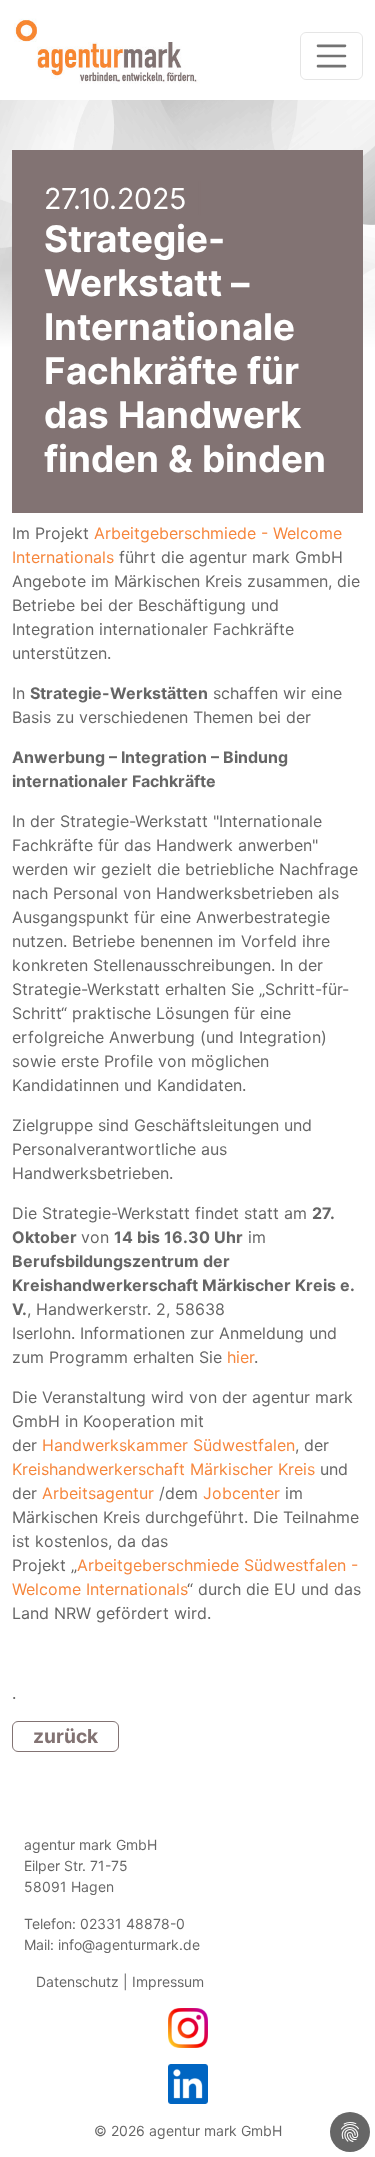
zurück (65, 1736)
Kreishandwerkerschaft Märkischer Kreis (163, 1469)
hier (240, 1357)
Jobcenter (241, 1493)
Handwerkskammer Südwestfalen (168, 1445)
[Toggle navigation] (332, 56)
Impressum (166, 1981)
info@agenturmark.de (129, 1944)
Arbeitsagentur (98, 1493)
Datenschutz (77, 1981)
